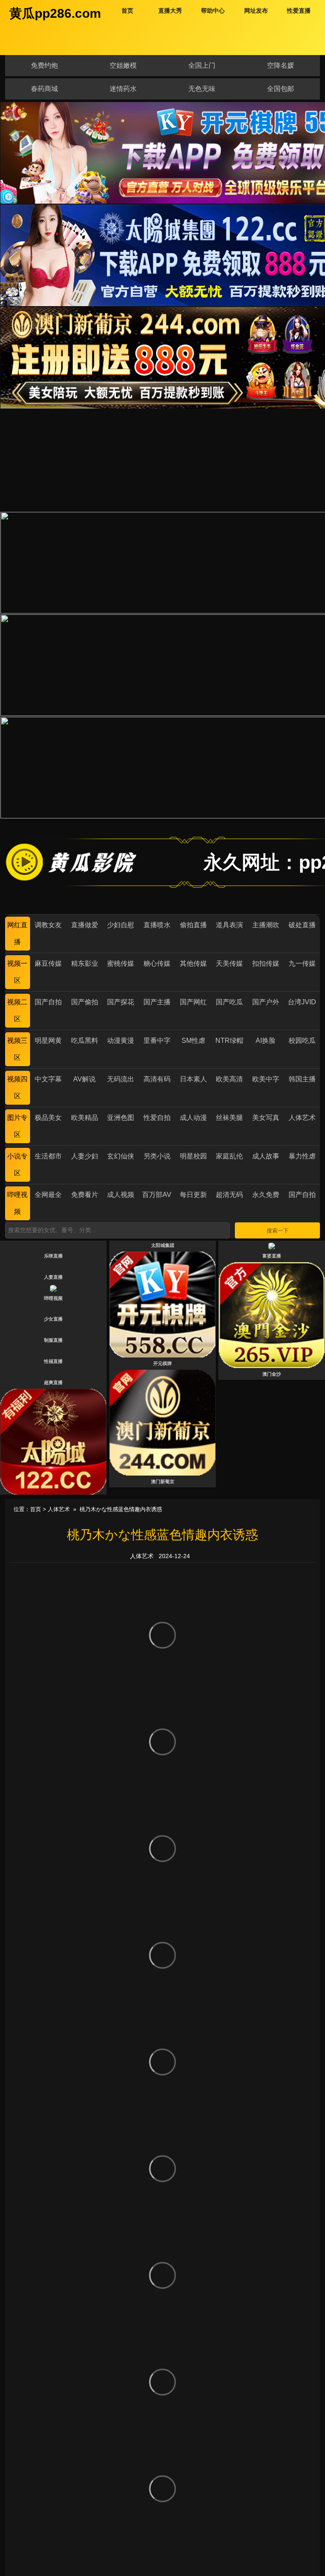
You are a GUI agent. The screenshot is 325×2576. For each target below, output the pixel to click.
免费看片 (85, 1195)
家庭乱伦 (229, 1156)
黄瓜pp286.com (55, 13)
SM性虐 (193, 1041)
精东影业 (85, 963)
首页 (36, 1509)
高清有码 (157, 1079)
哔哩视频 (53, 1298)
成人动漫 (193, 1118)
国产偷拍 (85, 1002)
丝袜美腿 (229, 1118)
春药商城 (44, 89)
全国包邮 (281, 89)
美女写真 (266, 1118)
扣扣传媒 (266, 963)
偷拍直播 (193, 925)
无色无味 (202, 89)
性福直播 (53, 1361)
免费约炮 (44, 65)
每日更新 (193, 1195)
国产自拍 (48, 1002)
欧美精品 (85, 1118)
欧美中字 (266, 1079)
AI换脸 (266, 1041)
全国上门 (202, 65)
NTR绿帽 (229, 1041)
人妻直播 (53, 1277)
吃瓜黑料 (85, 1041)
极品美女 (48, 1118)
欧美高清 (229, 1079)
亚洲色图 (121, 1118)
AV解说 (84, 1079)
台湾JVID (302, 1002)
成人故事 (266, 1156)
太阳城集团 (163, 1245)
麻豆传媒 (48, 963)
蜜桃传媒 (121, 963)
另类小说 (157, 1156)
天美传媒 (229, 963)
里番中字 (157, 1041)
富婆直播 (272, 1256)
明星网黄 (48, 1041)
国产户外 (266, 1002)
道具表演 (229, 925)
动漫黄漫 (121, 1041)
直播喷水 (157, 925)
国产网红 (193, 1002)
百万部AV (157, 1195)
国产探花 (121, 1002)
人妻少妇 (85, 1156)
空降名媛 (281, 65)
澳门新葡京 (163, 1481)
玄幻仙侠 (121, 1156)
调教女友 (48, 925)
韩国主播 (302, 1079)
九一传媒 (302, 963)
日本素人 (193, 1079)
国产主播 (157, 1002)
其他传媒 (193, 963)
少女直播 (53, 1319)
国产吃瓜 (229, 1002)
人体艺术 (302, 1118)
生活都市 (48, 1156)
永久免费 (266, 1195)
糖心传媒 (157, 963)
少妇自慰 (121, 925)
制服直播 (53, 1340)
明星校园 (193, 1156)
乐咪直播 (53, 1256)
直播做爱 (85, 925)
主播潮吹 (266, 925)
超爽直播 (53, 1382)
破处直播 (302, 925)
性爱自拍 (157, 1118)
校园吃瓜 (302, 1041)
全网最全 (48, 1195)
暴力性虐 (302, 1156)
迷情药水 (123, 89)
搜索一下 (278, 1231)
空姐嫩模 (123, 65)
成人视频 (121, 1195)
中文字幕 (48, 1079)
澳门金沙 (272, 1374)
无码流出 (121, 1079)
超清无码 (229, 1195)
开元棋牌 (162, 1363)
